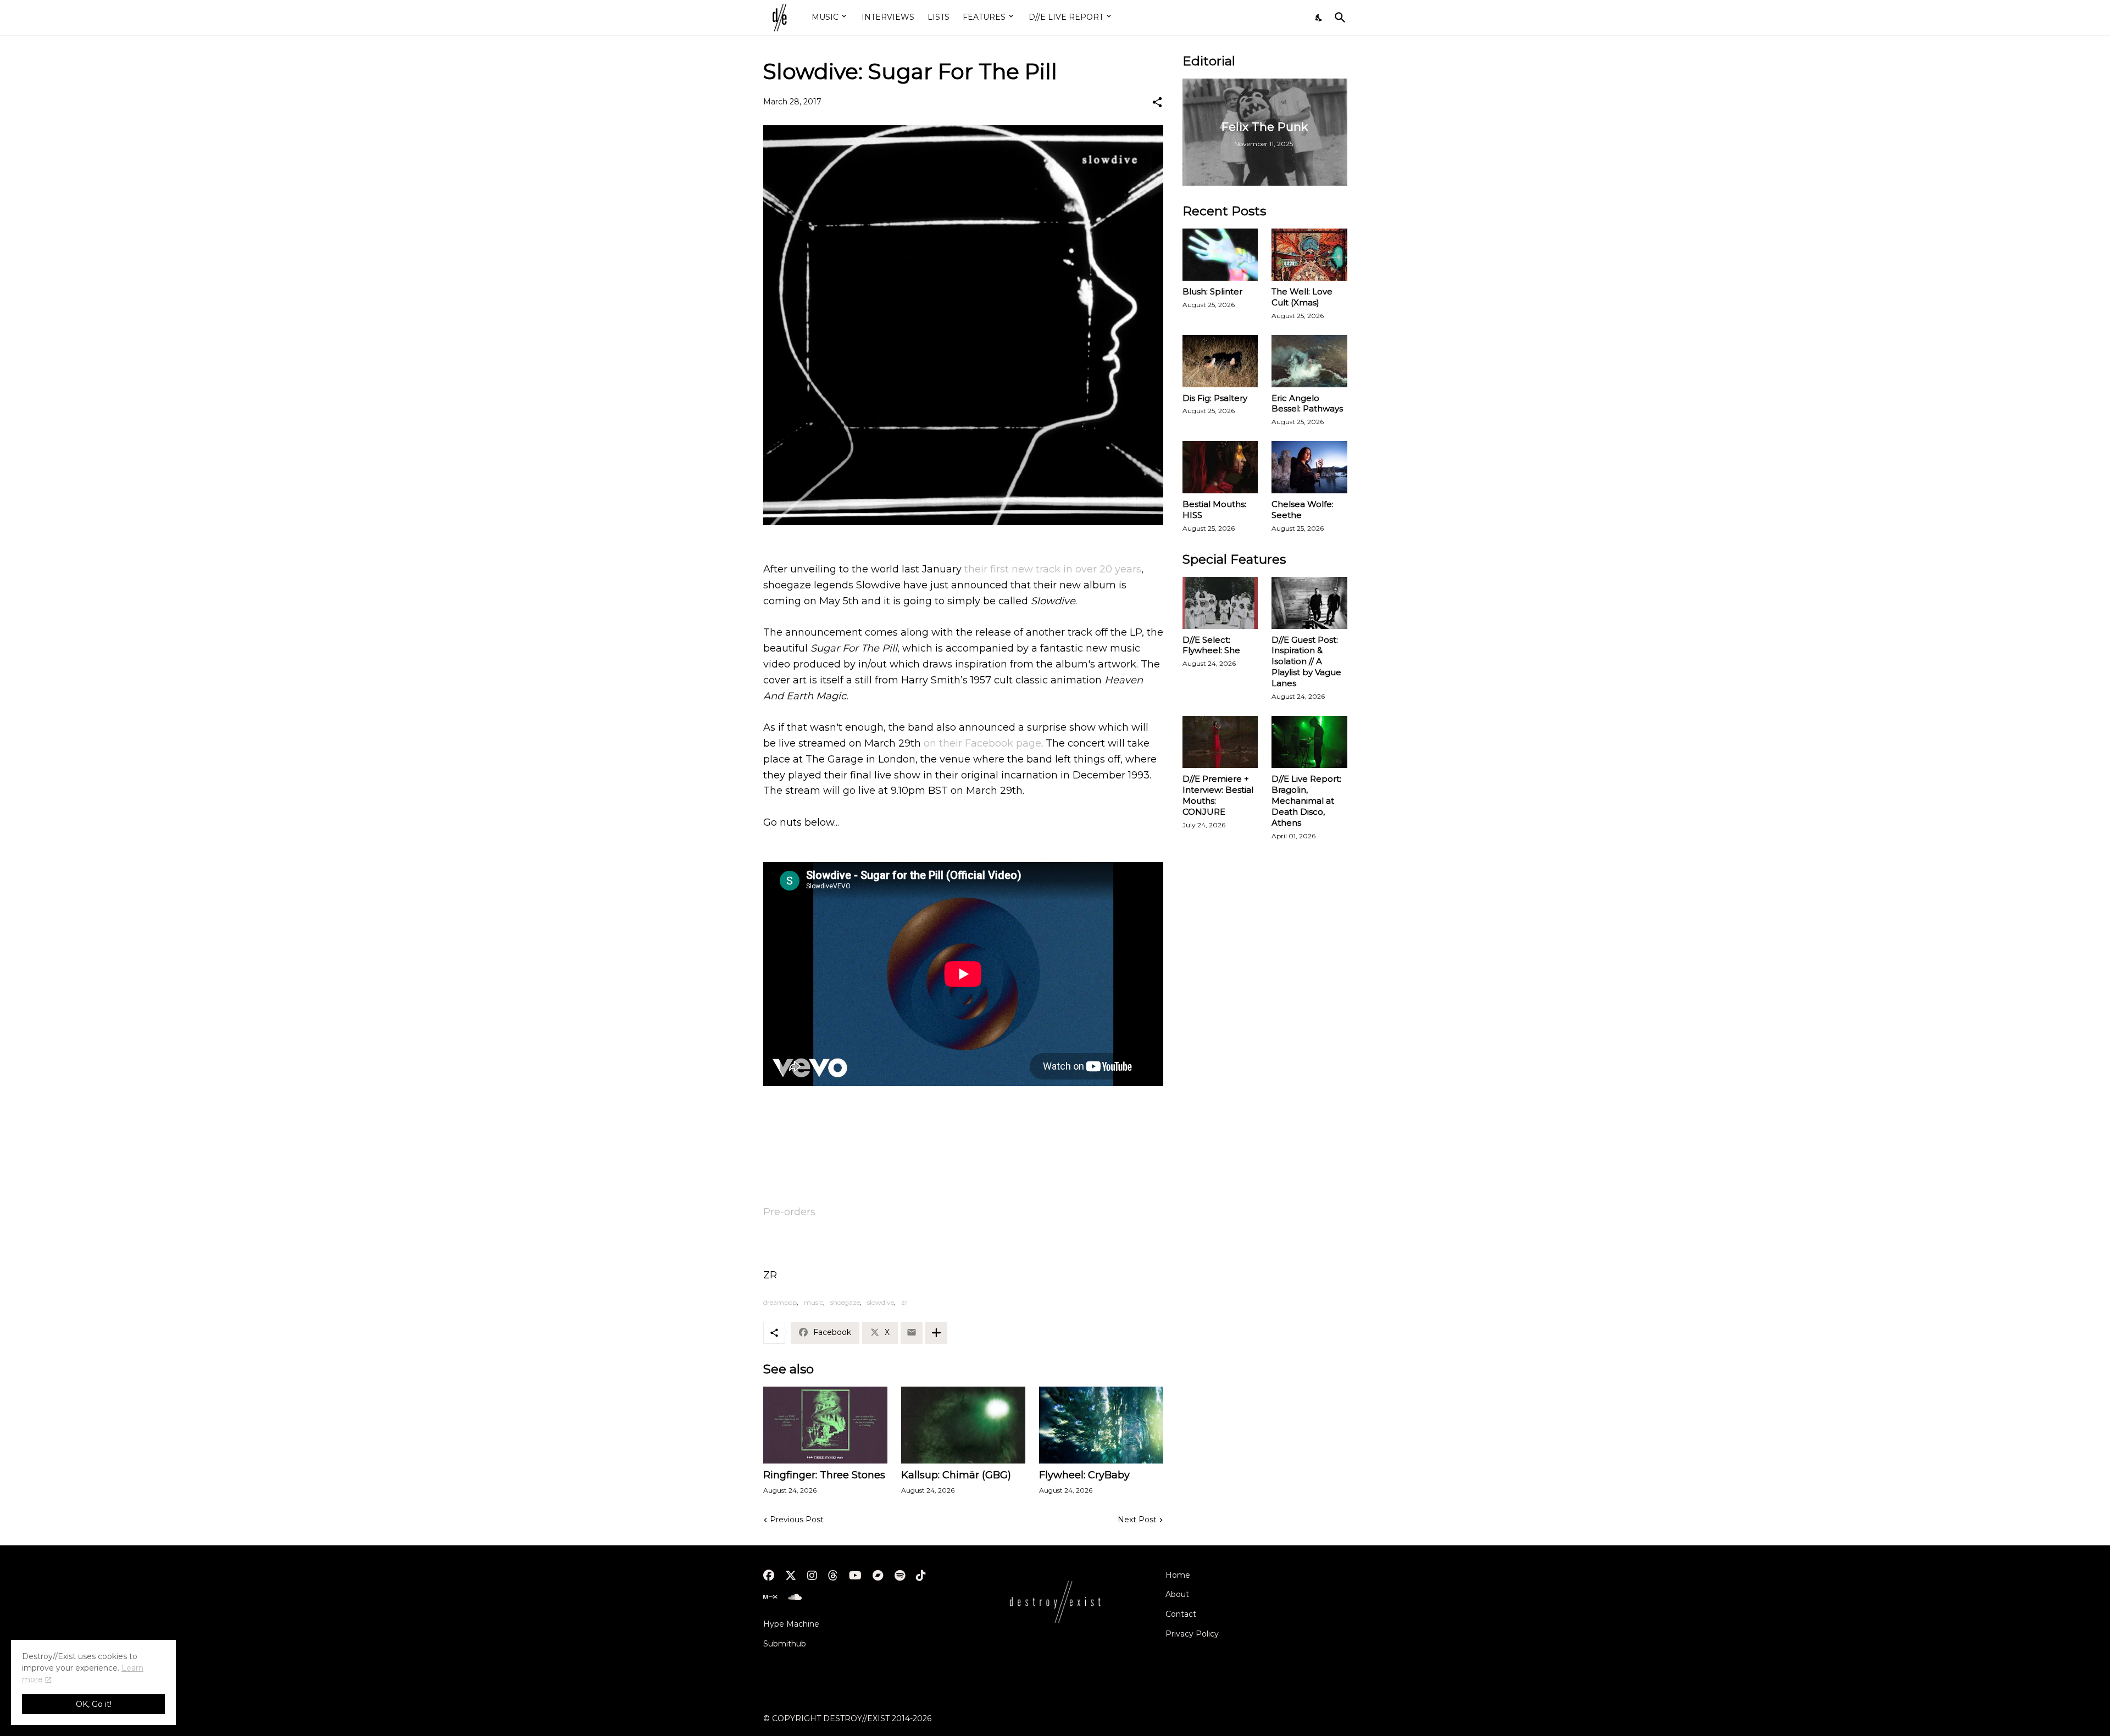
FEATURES (984, 17)
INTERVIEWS (888, 17)
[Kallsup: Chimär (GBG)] (963, 1425)
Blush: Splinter (1212, 291)
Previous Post (797, 1520)
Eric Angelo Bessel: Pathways (1307, 404)
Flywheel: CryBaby (1084, 1475)
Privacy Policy (1192, 1634)
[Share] (1157, 102)
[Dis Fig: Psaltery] (1220, 361)
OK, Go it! (94, 1704)
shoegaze (845, 1302)
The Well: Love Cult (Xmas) (1302, 297)
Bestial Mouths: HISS (1214, 510)
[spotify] (900, 1576)
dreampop (780, 1302)
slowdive (881, 1302)
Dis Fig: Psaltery (1215, 398)
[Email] (912, 1333)
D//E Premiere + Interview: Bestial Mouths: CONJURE (1218, 795)
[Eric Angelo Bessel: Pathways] (1309, 361)
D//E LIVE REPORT (1066, 17)
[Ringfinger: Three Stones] (825, 1425)
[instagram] (812, 1576)
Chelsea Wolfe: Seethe (1303, 510)
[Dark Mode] (1319, 18)
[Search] (1338, 18)
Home (1178, 1575)
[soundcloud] (795, 1597)
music (814, 1302)
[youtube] (855, 1576)
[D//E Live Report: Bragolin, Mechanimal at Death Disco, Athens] (1309, 742)
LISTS (939, 17)
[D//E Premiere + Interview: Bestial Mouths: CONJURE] (1220, 742)
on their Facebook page (982, 743)
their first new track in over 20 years (1053, 569)
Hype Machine (791, 1624)
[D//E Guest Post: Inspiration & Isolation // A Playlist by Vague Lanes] (1309, 603)
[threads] (833, 1576)
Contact (1181, 1614)
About (1177, 1594)
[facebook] (769, 1576)
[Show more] (936, 1333)
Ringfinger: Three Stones (824, 1475)
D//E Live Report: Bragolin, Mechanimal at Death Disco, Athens (1306, 801)
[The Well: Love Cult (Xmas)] (1309, 255)
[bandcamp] (878, 1576)
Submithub (785, 1644)
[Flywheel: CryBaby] (1101, 1425)
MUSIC (825, 17)
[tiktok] (921, 1576)
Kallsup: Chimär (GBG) (956, 1475)
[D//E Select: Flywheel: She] (1220, 603)
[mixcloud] (770, 1597)
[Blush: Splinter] (1220, 255)
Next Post (1137, 1520)
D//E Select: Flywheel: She (1211, 645)
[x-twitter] (791, 1576)
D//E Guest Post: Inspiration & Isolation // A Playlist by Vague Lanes (1306, 662)
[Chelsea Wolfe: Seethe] (1309, 467)
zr (904, 1302)
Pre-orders (789, 1212)
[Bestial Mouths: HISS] (1220, 467)
